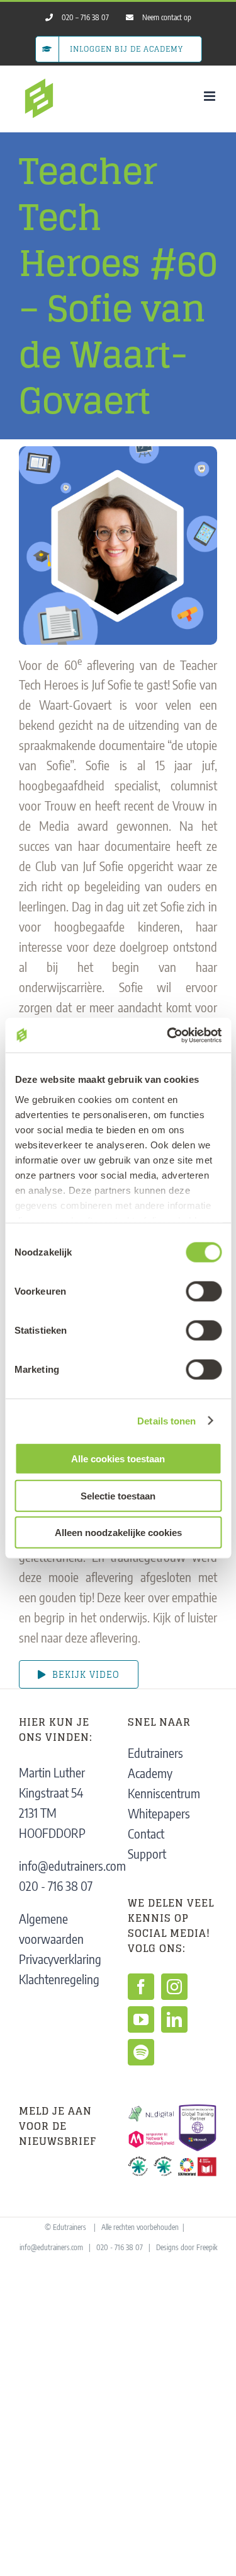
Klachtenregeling (59, 1979)
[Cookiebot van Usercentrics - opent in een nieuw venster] (168, 1035)
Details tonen (166, 1420)
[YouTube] (141, 2019)
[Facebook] (141, 1987)
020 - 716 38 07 (56, 1886)
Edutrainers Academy (155, 1763)
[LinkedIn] (174, 2019)
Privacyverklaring (60, 1959)
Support (147, 1853)
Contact (146, 1833)
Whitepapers (159, 1813)
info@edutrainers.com (72, 1865)
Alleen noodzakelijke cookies (118, 1533)
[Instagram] (174, 1987)
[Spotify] (141, 2052)
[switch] (204, 1291)
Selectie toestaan (118, 1495)
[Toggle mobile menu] (211, 96)
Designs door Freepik (187, 2247)
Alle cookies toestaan (118, 1459)
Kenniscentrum (164, 1793)
